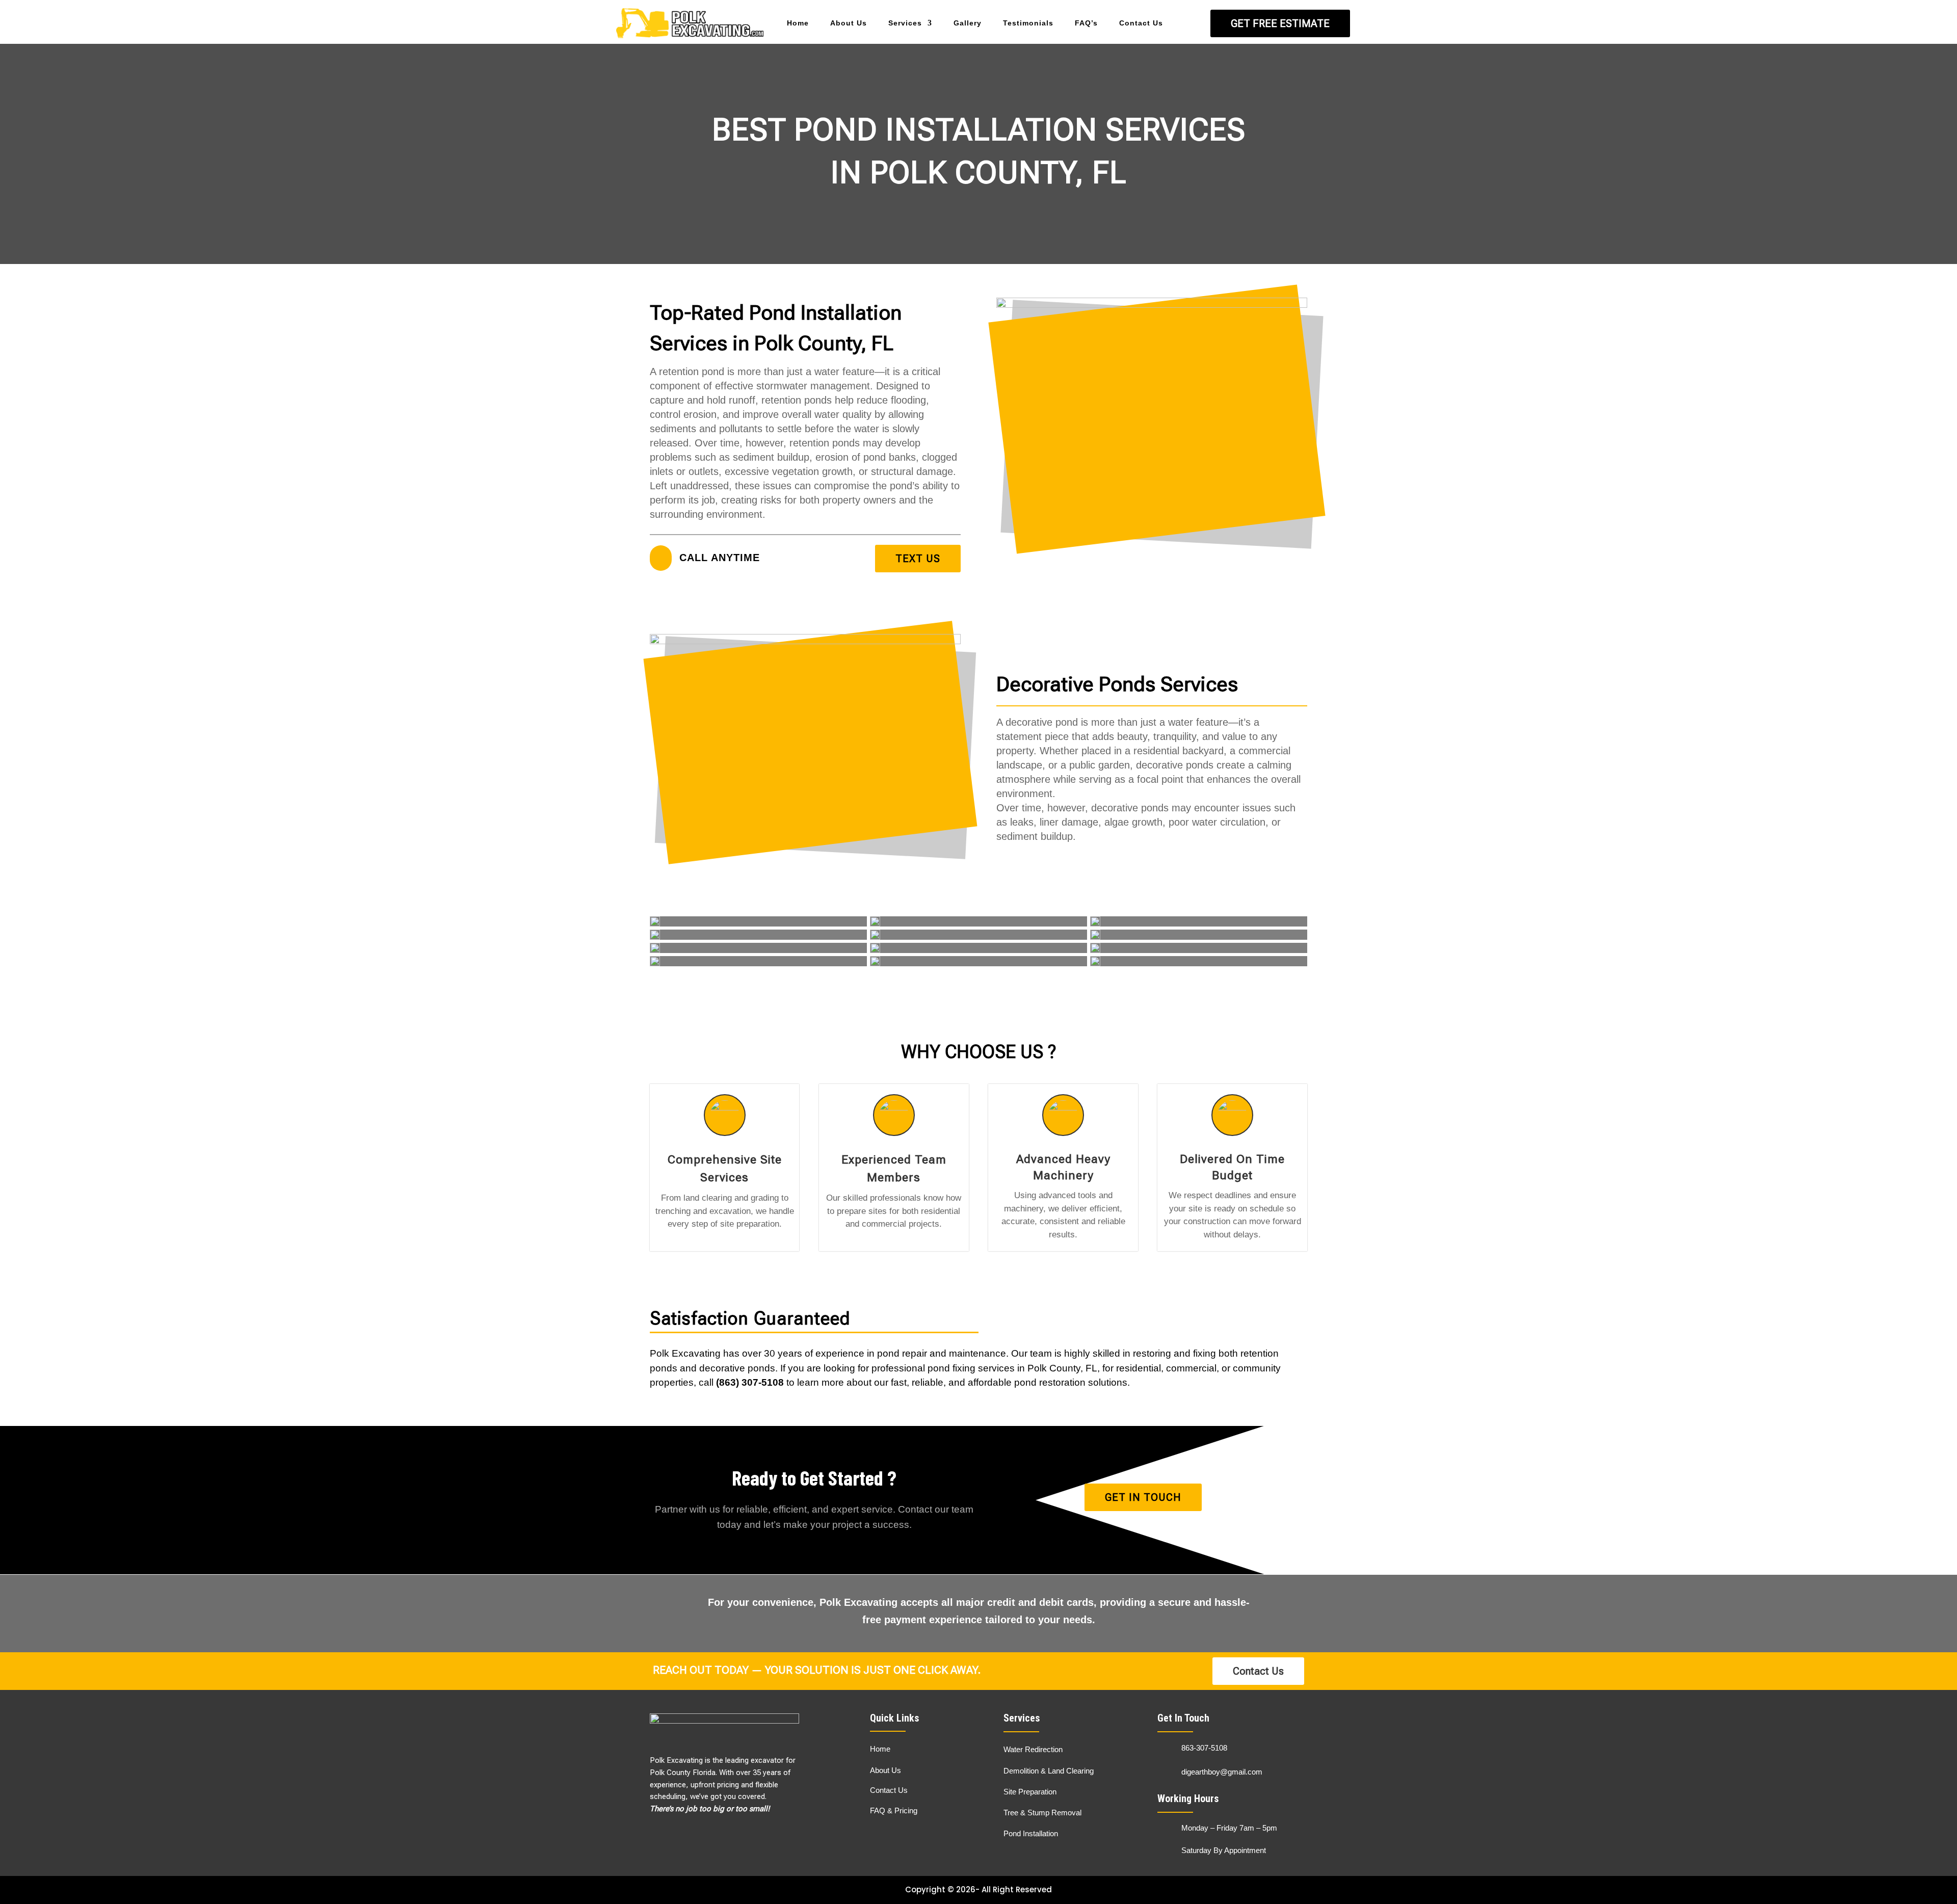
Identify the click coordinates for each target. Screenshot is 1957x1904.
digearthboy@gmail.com (1222, 1772)
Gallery (968, 23)
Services (905, 23)
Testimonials (1028, 23)
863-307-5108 (1204, 1748)
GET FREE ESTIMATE (1280, 23)
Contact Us (1141, 23)
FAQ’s (1086, 23)
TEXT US (918, 559)
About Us (849, 23)
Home (798, 23)
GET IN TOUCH (1143, 1497)
